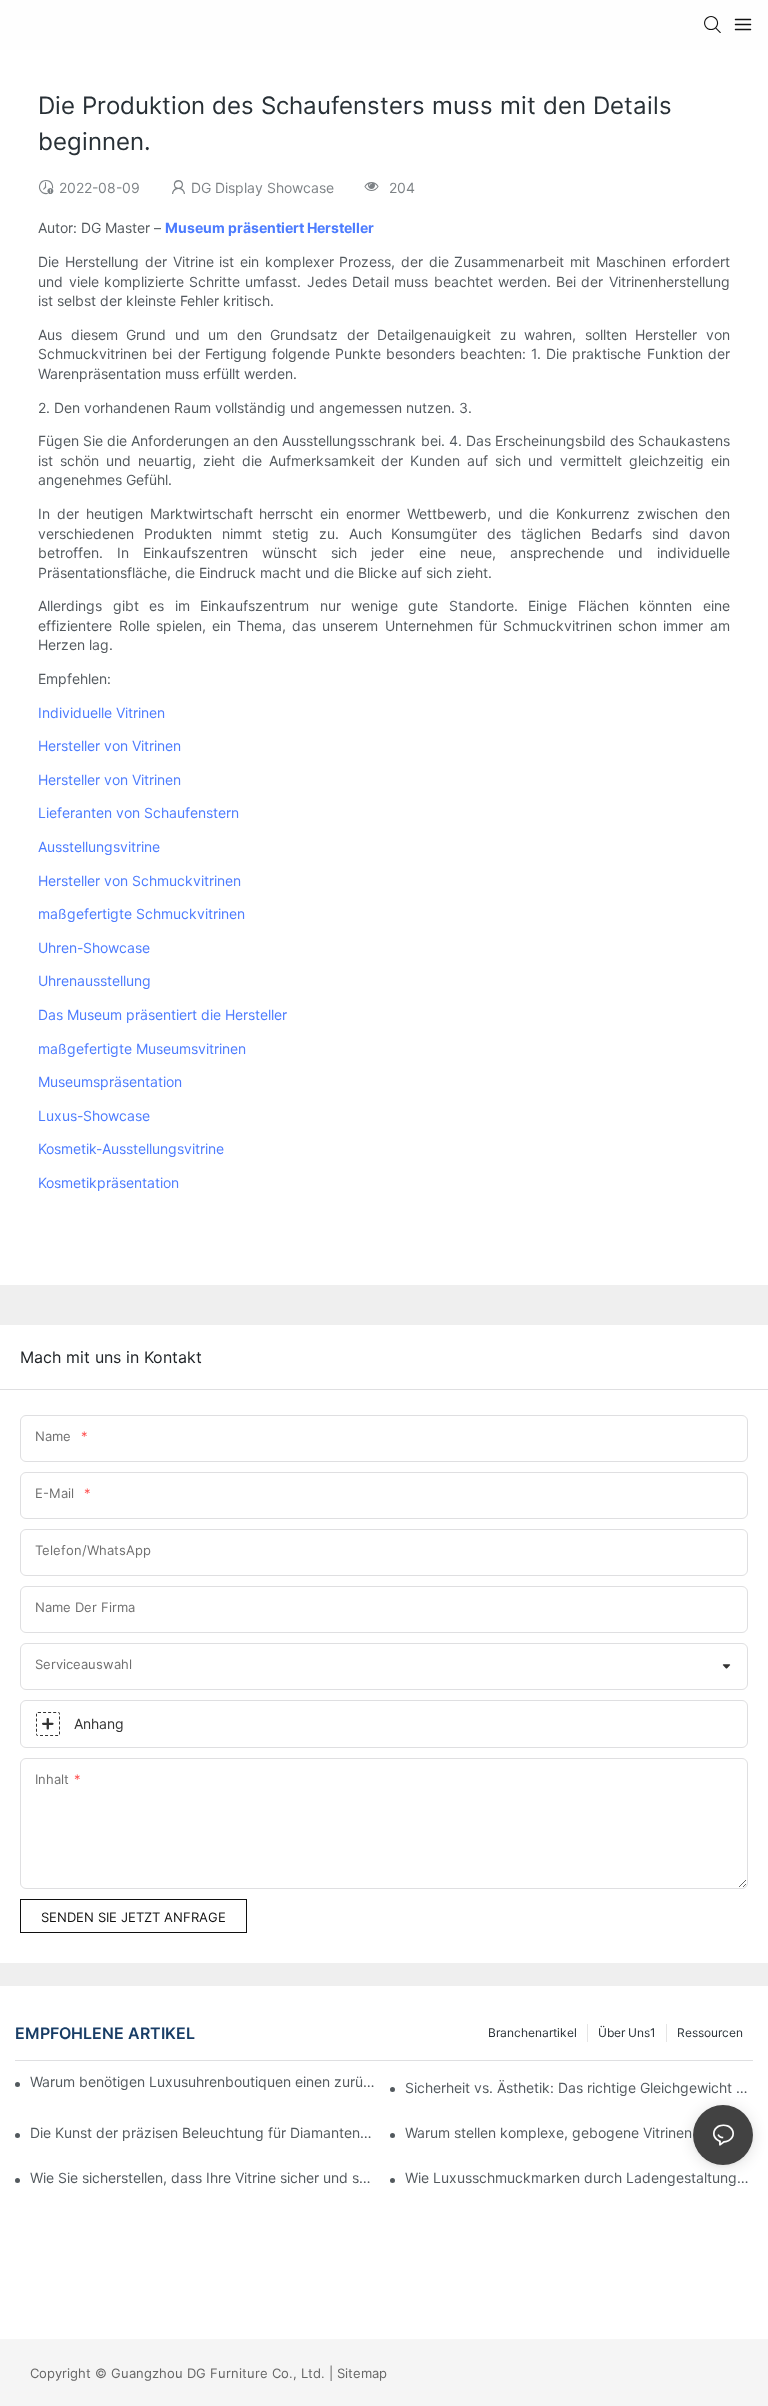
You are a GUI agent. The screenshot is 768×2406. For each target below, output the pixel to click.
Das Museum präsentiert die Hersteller (162, 1014)
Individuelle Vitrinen (101, 712)
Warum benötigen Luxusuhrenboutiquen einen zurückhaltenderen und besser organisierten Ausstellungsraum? (206, 2081)
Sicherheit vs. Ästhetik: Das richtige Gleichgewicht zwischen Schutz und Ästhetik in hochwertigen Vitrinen (579, 2087)
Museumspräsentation (110, 1081)
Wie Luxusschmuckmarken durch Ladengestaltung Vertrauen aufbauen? (579, 2177)
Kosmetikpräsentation (108, 1182)
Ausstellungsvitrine (99, 846)
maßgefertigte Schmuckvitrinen (141, 913)
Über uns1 (627, 2032)
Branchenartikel (532, 2032)
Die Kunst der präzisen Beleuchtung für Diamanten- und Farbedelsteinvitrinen (204, 2132)
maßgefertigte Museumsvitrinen (142, 1048)
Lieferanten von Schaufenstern (138, 812)
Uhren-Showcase (94, 947)
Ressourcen (710, 2032)
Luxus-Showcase (94, 1115)
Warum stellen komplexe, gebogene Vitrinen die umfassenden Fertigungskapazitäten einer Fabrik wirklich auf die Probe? (579, 2132)
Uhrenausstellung (94, 980)
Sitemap (362, 2373)
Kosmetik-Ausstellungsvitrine (131, 1148)
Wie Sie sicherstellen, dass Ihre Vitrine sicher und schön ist (204, 2177)
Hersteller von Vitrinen (109, 745)
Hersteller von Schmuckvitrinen (139, 880)
